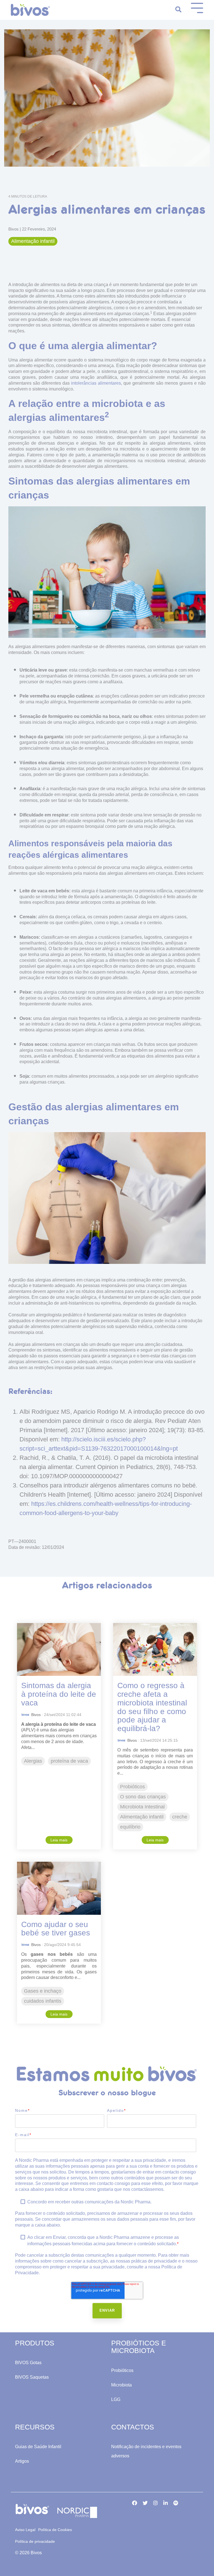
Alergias (33, 1761)
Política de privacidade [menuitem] (35, 2541)
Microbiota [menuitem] (121, 2385)
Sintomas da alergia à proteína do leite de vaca (59, 1694)
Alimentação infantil (33, 241)
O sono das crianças (143, 1797)
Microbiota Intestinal (142, 1807)
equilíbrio (130, 1827)
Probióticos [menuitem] (122, 2370)
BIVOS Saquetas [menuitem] (32, 2377)
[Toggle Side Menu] (197, 7)
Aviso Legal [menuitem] (25, 2530)
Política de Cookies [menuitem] (55, 2530)
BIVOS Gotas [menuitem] (28, 2363)
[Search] (178, 10)
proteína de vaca (69, 1761)
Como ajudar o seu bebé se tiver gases (56, 1929)
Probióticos (132, 1787)
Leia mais (59, 1840)
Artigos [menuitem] (22, 2461)
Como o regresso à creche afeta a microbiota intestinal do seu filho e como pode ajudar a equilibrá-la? (152, 1707)
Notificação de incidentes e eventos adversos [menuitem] (147, 2451)
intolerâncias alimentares (96, 383)
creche (180, 1817)
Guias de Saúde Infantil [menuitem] (38, 2447)
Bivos (14, 229)
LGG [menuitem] (116, 2399)
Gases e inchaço (43, 1991)
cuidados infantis (43, 2001)
